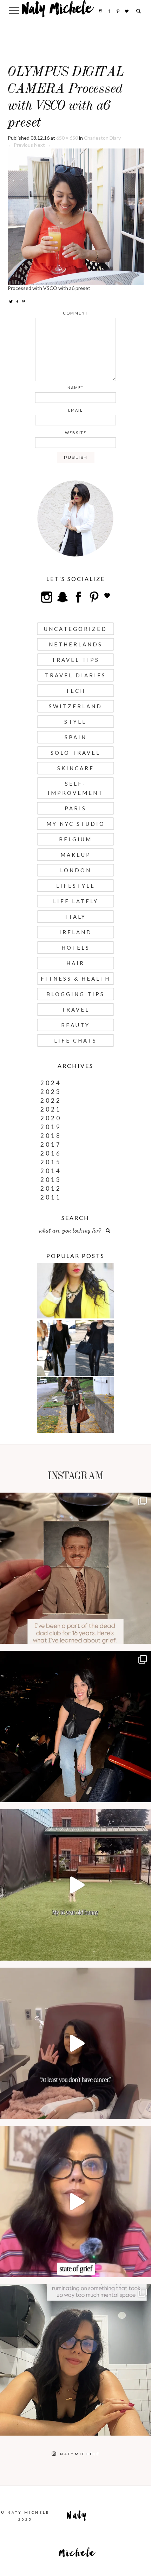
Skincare (76, 768)
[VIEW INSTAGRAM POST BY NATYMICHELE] (144, 1635)
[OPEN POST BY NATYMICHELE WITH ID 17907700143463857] (75, 2043)
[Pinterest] (24, 301)
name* (75, 388)
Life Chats (75, 1040)
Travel (75, 1009)
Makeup (76, 855)
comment (75, 313)
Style (75, 722)
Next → (42, 145)
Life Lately (76, 901)
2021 (51, 1109)
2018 (51, 1136)
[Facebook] (17, 301)
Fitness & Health (75, 979)
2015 (51, 1162)
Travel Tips (75, 660)
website (76, 433)
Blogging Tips (75, 994)
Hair (75, 963)
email (75, 410)
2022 (51, 1100)
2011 (51, 1197)
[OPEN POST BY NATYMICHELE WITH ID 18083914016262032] (75, 1885)
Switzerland (75, 706)
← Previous (20, 145)
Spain (76, 737)
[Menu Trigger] (14, 10)
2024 (51, 1083)
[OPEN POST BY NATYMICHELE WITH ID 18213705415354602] (75, 1727)
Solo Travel (75, 753)
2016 (51, 1153)
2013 (51, 1180)
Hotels (76, 948)
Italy (76, 917)
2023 (51, 1092)
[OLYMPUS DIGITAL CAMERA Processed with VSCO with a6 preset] (76, 216)
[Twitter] (11, 301)
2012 (51, 1188)
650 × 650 (67, 138)
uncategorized (75, 629)
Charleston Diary (102, 138)
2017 (51, 1144)
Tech (75, 691)
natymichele (75, 1500)
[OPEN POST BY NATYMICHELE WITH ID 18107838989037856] (75, 2360)
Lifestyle (76, 886)
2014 (51, 1171)
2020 (51, 1118)
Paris (75, 808)
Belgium (75, 839)
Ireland (76, 932)
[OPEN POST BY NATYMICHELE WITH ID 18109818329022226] (75, 2202)
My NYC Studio (76, 824)
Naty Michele (57, 11)
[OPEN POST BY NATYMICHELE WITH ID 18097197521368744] (75, 1568)
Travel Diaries (75, 675)
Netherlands (76, 644)
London (76, 870)
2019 (51, 1127)
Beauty (75, 1025)
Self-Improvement (75, 788)
